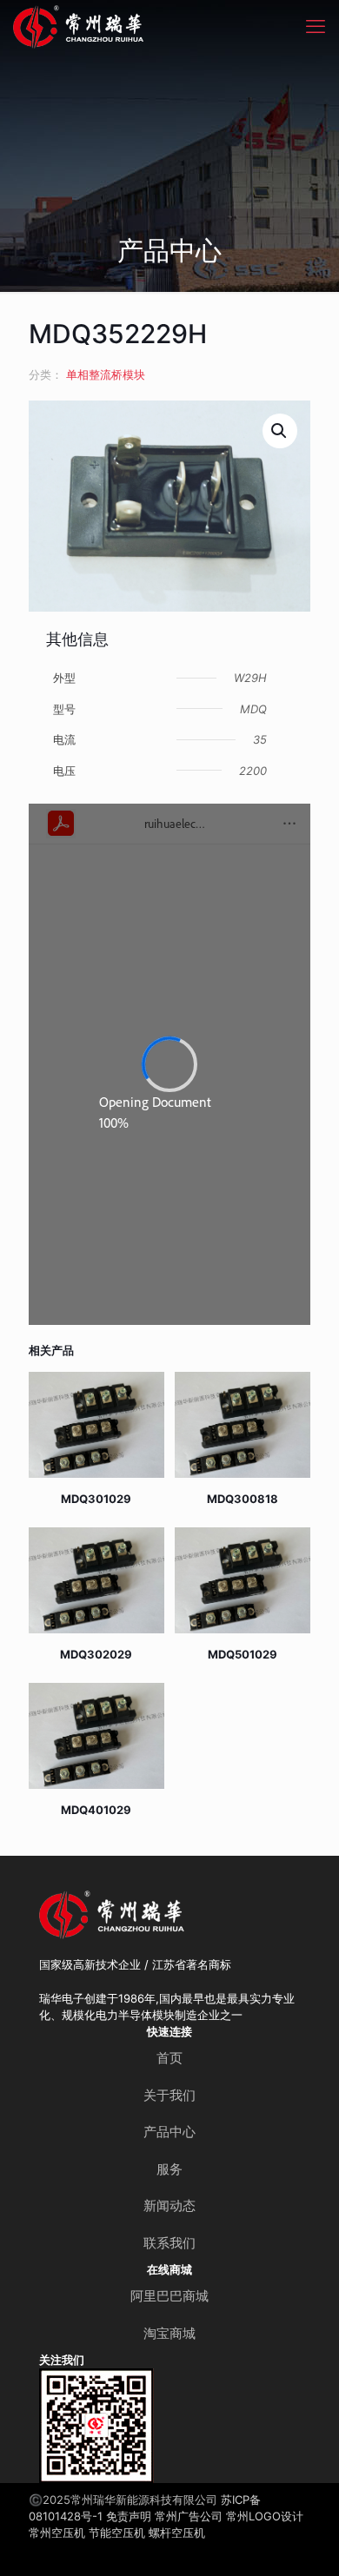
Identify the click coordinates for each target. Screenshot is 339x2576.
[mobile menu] (316, 26)
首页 (169, 2058)
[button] (280, 431)
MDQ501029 (243, 1654)
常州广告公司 (189, 2516)
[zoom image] (134, 2388)
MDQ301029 (96, 1499)
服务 (169, 2169)
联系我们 (169, 2243)
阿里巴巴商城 (169, 2296)
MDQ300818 (243, 1499)
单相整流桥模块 (106, 374)
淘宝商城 (169, 2333)
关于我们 (169, 2095)
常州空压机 (57, 2533)
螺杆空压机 (177, 2533)
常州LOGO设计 (265, 2516)
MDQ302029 (96, 1654)
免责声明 (129, 2516)
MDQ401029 (96, 1810)
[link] (96, 2426)
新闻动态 (169, 2205)
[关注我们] (96, 2426)
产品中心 (169, 2132)
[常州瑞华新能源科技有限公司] (130, 26)
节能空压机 (117, 2533)
